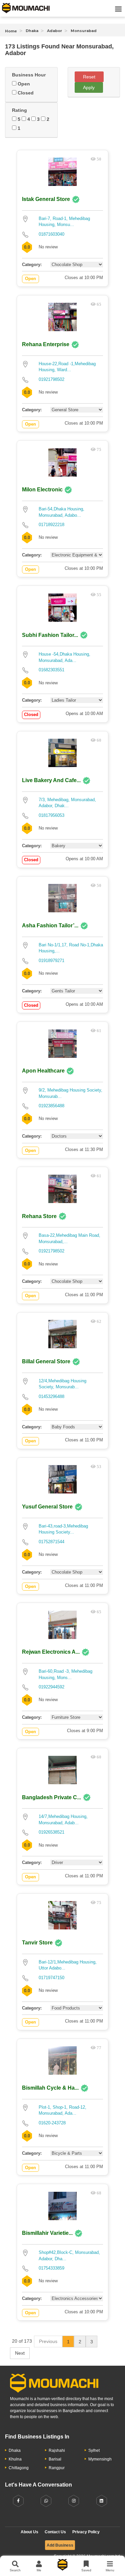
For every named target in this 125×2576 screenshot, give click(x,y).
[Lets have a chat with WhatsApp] (46, 2501)
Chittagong (19, 2468)
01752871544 (51, 1542)
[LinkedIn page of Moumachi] (102, 2501)
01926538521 (51, 1832)
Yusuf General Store (47, 1507)
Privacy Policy (86, 2532)
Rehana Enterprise (46, 344)
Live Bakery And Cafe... (51, 780)
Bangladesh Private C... (51, 1797)
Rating (19, 110)
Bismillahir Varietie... (47, 2233)
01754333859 (51, 2268)
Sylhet (94, 2450)
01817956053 (51, 815)
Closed (25, 93)
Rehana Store (39, 1216)
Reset (89, 77)
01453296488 (51, 1396)
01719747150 (51, 1978)
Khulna (15, 2459)
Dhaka (32, 31)
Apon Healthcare (44, 1071)
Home (11, 31)
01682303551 (51, 670)
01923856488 (51, 1106)
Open (23, 84)
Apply (89, 87)
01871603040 (51, 234)
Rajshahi (57, 2450)
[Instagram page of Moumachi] (74, 2501)
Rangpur (57, 2468)
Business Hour (29, 75)
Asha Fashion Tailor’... (50, 925)
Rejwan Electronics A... (51, 1652)
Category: (32, 265)
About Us (29, 2532)
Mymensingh (100, 2459)
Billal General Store (46, 1361)
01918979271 (51, 961)
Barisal (55, 2459)
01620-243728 (52, 2123)
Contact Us (55, 2532)
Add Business (60, 2545)
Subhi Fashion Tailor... (50, 635)
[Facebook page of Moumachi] (18, 2501)
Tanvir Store (37, 1943)
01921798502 (51, 379)
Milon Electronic (43, 490)
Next (20, 2353)
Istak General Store (46, 199)
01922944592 (51, 1687)
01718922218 (51, 525)
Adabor (54, 31)
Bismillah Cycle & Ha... (50, 2088)
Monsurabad (84, 31)
